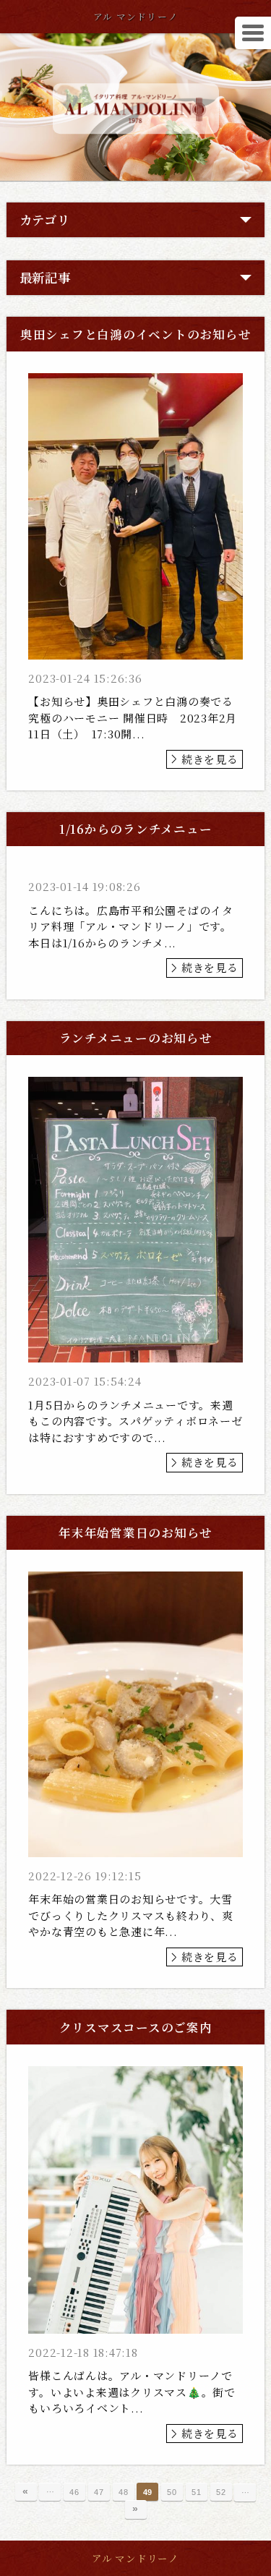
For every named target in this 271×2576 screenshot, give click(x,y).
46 (74, 2492)
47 (99, 2492)
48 (124, 2492)
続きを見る (210, 759)
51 (197, 2492)
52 (221, 2492)
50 (172, 2492)
